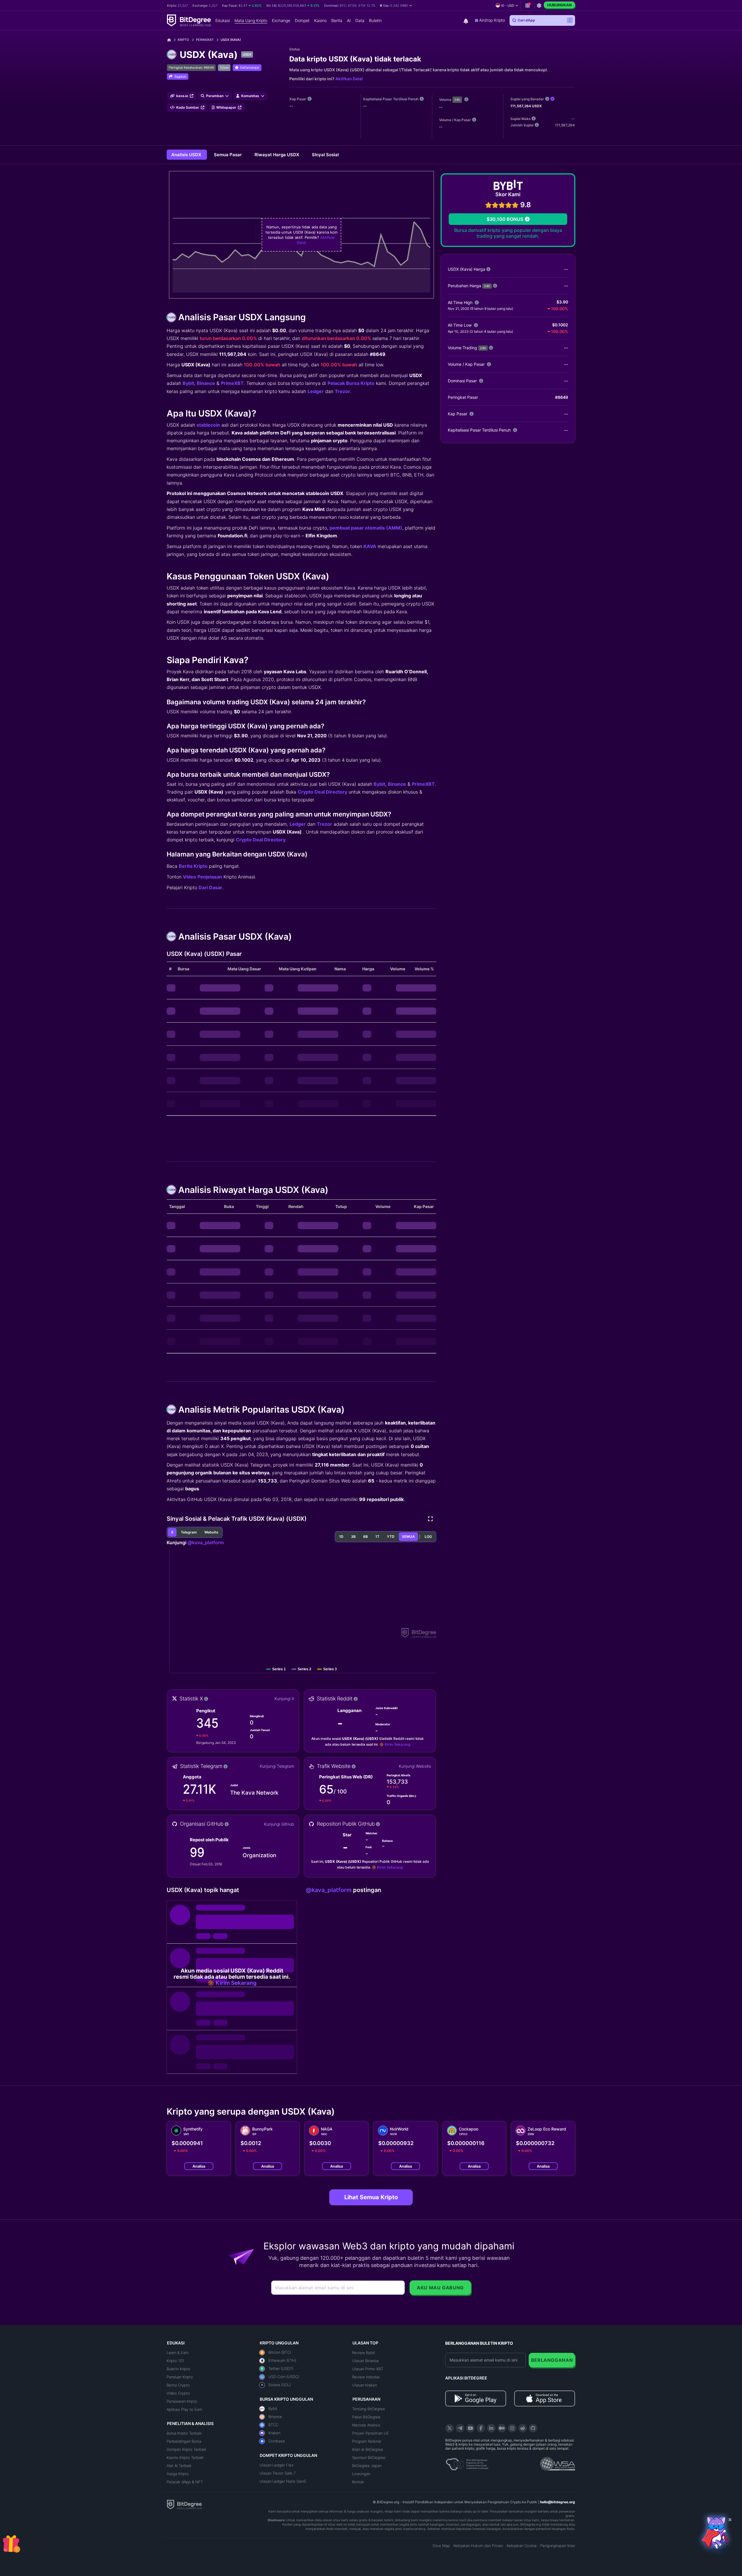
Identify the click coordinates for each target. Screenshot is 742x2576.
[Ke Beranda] (171, 40)
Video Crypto (178, 2393)
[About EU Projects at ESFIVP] (467, 2462)
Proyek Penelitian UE (371, 2433)
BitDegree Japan (367, 2466)
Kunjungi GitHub (279, 1824)
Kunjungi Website (415, 1766)
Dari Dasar (210, 887)
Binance (206, 383)
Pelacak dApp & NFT (185, 2482)
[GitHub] (533, 2428)
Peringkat (205, 40)
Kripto (183, 40)
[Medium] (502, 2428)
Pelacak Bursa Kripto (351, 383)
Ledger (316, 391)
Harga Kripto (178, 2474)
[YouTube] (470, 2428)
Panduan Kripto (180, 2377)
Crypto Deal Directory (322, 792)
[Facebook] (481, 2428)
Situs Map (441, 2546)
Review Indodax (366, 2377)
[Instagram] (512, 2428)
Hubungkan (559, 5)
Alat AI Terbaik (179, 2466)
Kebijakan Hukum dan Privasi (478, 2546)
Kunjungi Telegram (277, 1766)
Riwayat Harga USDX (277, 155)
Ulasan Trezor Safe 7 (278, 2473)
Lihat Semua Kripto (371, 2197)
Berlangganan (552, 2360)
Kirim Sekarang (397, 1744)
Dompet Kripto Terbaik (187, 2449)
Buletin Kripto (178, 2369)
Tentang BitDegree (369, 2409)
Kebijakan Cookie (522, 2546)
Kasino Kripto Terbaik (185, 2457)
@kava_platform (206, 1542)
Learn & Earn (178, 2353)
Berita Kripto (193, 866)
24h (457, 100)
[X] (450, 2428)
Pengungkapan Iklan (558, 2546)
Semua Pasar (228, 155)
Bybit (188, 383)
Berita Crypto (178, 2385)
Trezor (342, 391)
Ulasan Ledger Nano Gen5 (283, 2481)
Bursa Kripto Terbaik (184, 2433)
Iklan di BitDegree (368, 2449)
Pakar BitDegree (366, 2417)
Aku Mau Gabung (440, 2288)
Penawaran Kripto (182, 2401)
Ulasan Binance (365, 2361)
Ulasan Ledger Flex (277, 2465)
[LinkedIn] (491, 2428)
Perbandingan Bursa (184, 2441)
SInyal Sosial (325, 155)
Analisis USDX (187, 155)
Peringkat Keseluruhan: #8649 (191, 68)
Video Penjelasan (202, 877)
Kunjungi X (284, 1699)
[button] (396, 6)
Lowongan (361, 2474)
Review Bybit (364, 2353)
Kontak (358, 2482)
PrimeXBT (232, 383)
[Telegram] (460, 2428)
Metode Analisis (366, 2425)
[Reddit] (523, 2428)
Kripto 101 (175, 2361)
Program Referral (367, 2441)
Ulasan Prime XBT (368, 2369)
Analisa (199, 2166)
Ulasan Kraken (365, 2385)
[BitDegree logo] (184, 2504)
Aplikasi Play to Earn (184, 2409)
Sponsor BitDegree (369, 2457)
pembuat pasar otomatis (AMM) (366, 528)
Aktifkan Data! (349, 79)
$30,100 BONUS (505, 219)
